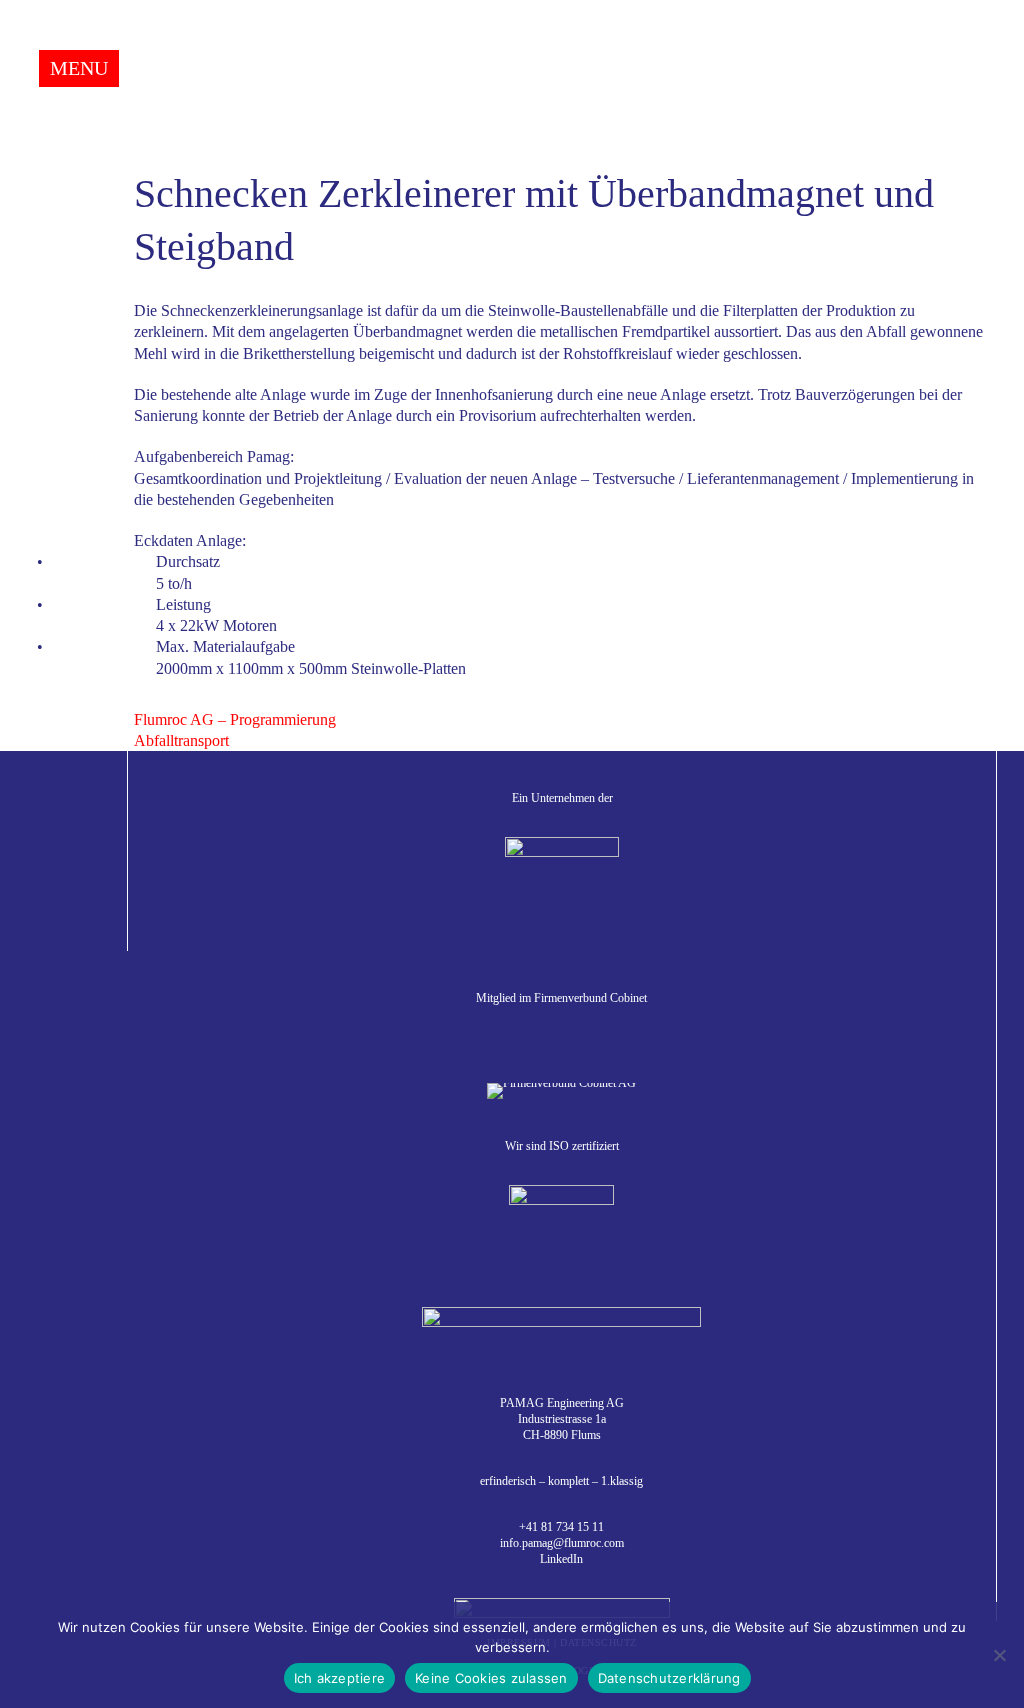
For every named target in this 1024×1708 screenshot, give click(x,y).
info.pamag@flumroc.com (562, 1543)
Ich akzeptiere (340, 1678)
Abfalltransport (181, 740)
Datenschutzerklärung (669, 1678)
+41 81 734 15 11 (561, 1527)
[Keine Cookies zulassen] (999, 1655)
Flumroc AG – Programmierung (235, 719)
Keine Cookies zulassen (491, 1678)
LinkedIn (561, 1559)
